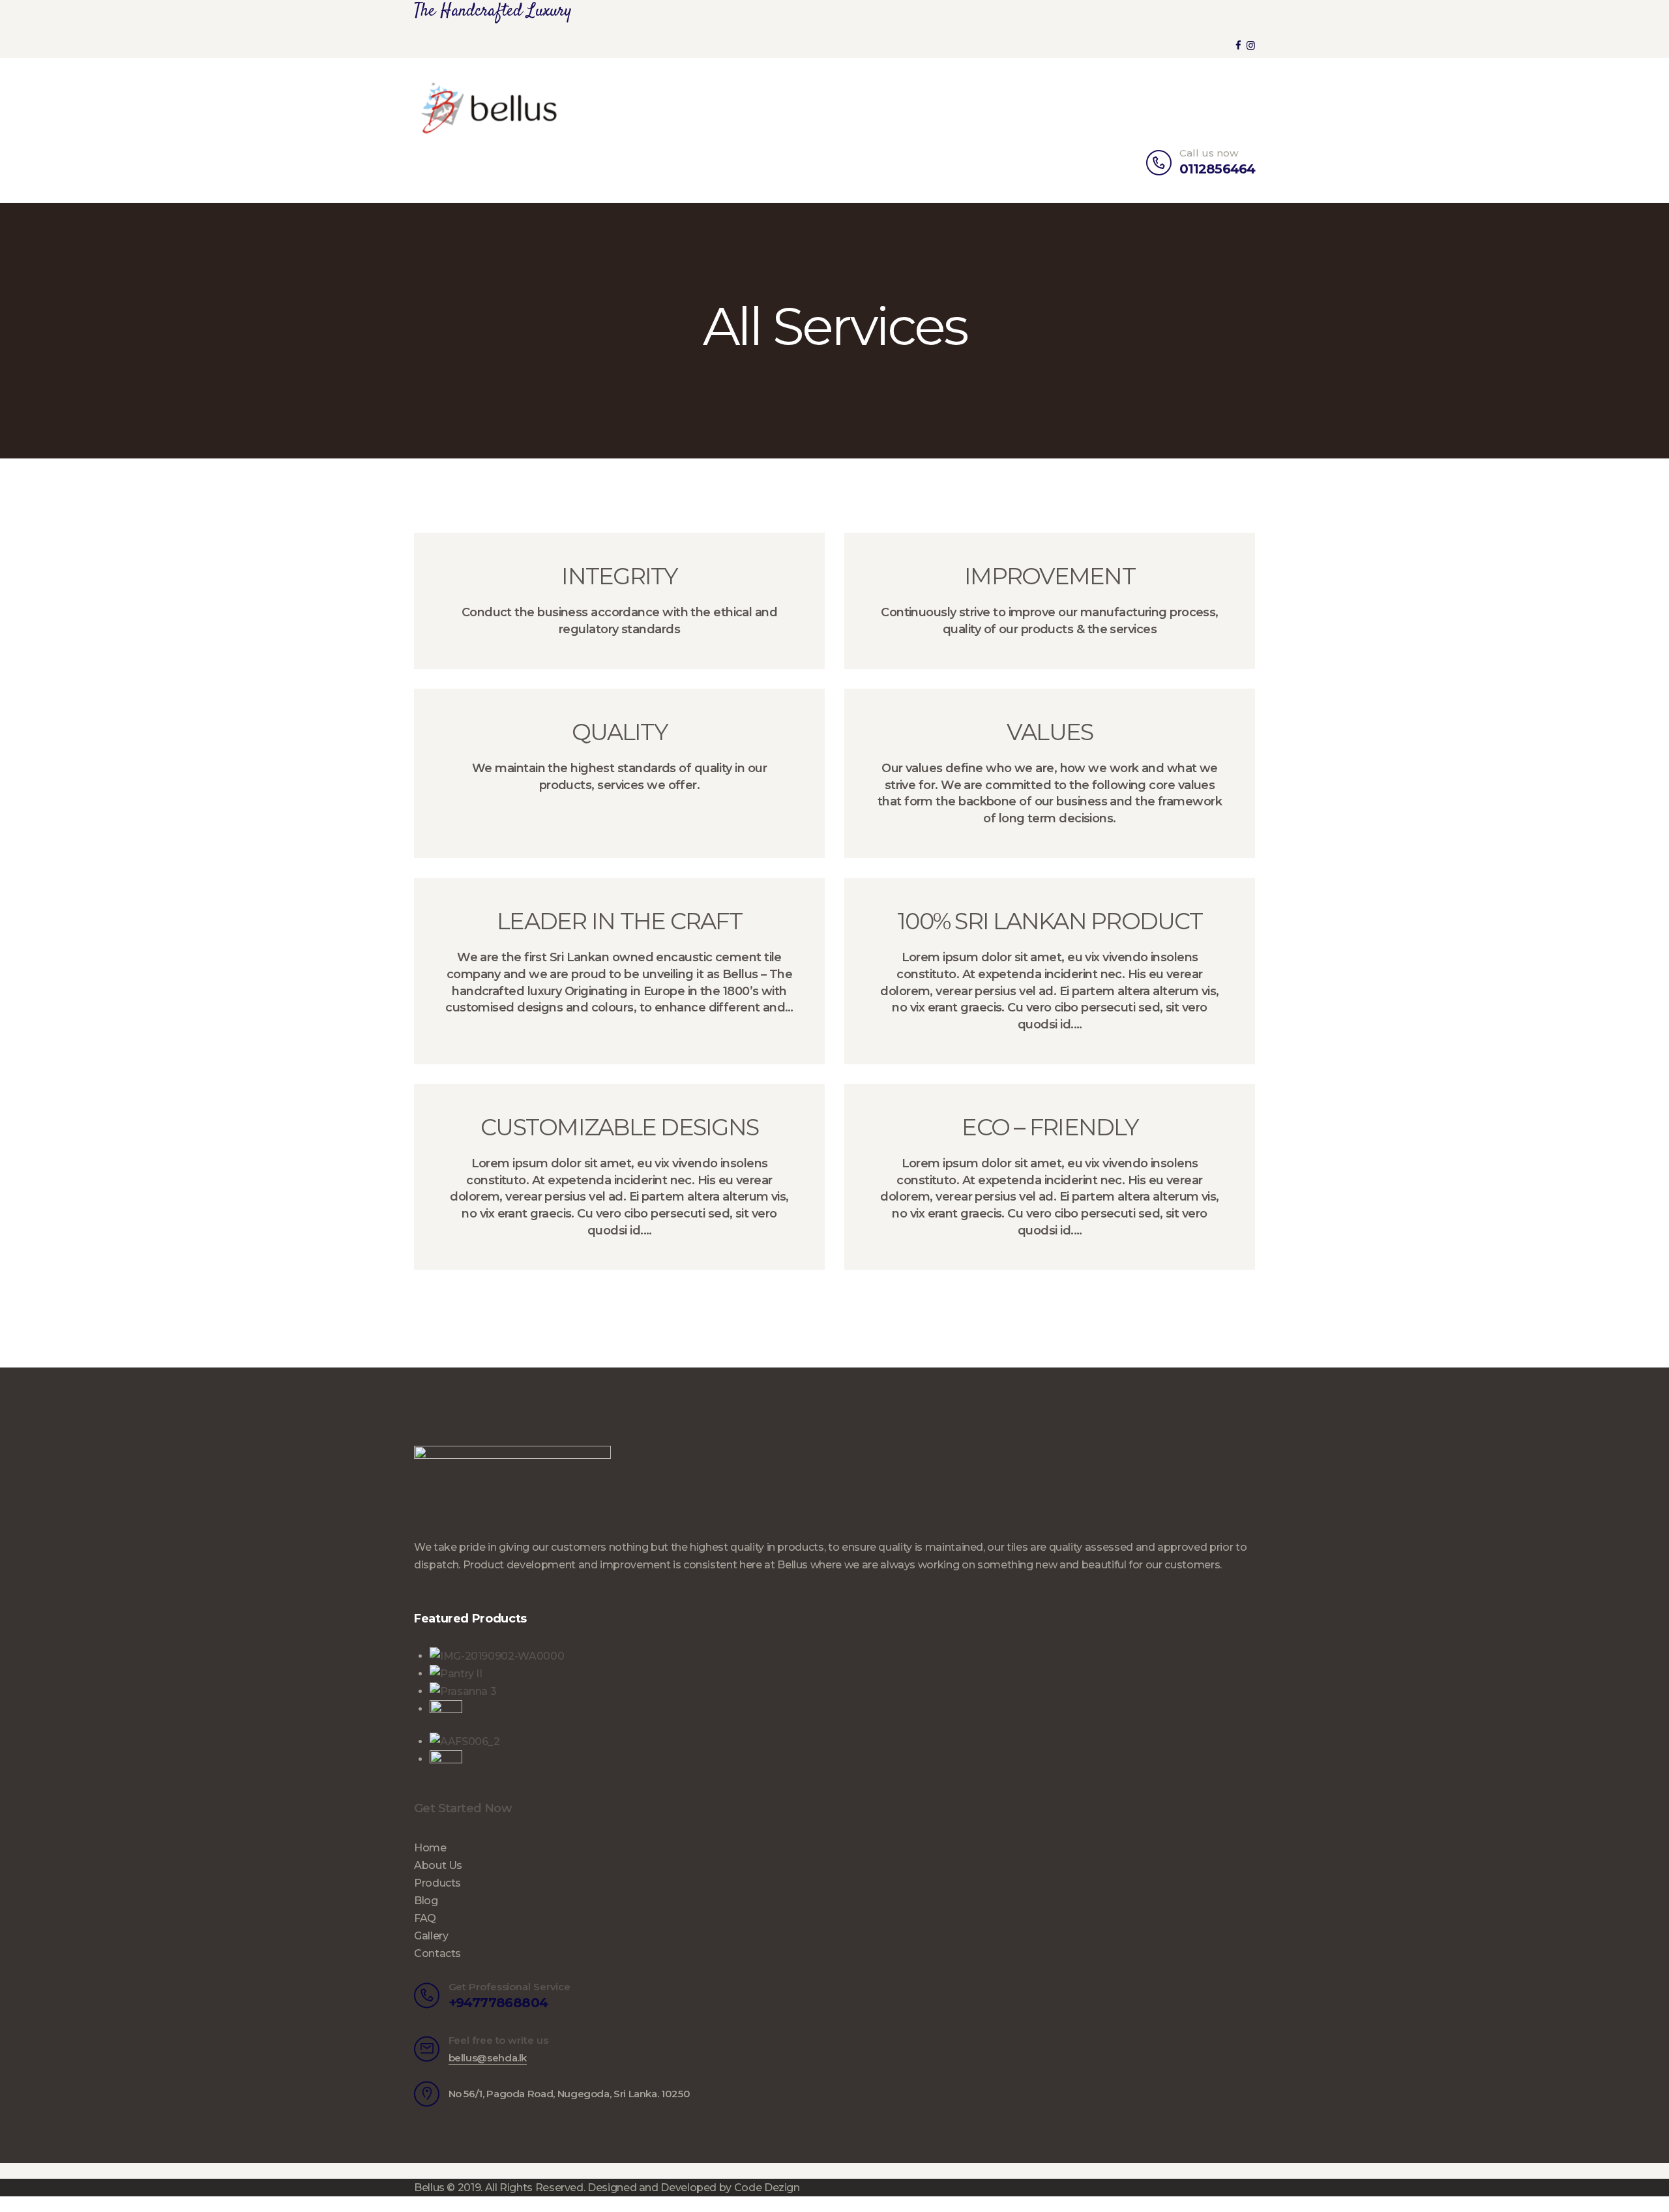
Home (430, 1848)
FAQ (425, 1918)
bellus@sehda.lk (488, 2058)
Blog (426, 1901)
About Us (438, 1865)
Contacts (437, 1953)
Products (437, 1883)
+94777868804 (498, 2003)
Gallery (431, 1936)
